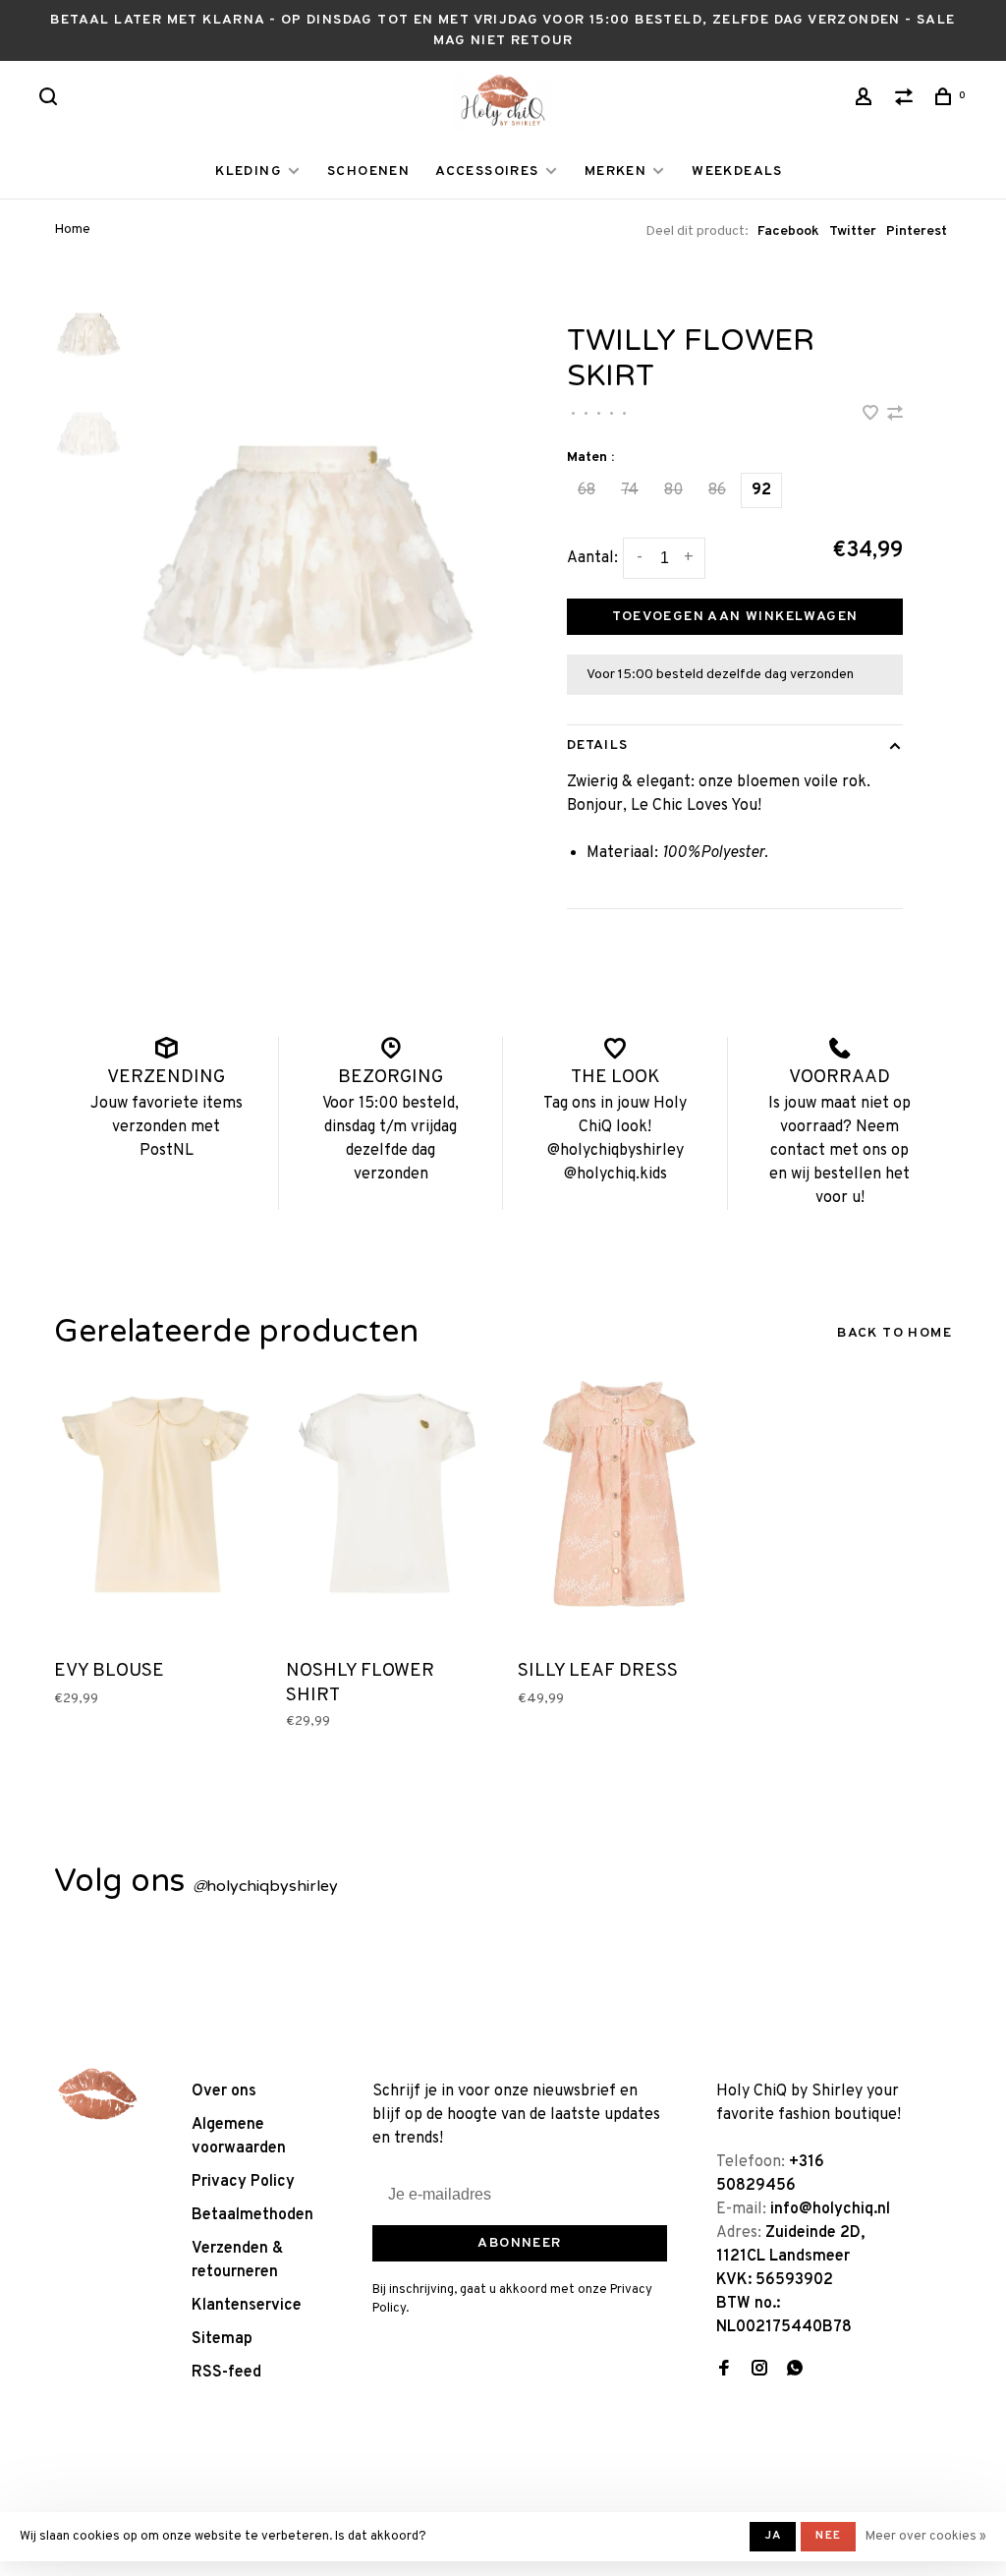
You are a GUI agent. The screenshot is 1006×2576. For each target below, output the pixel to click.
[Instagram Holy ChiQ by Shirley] (759, 2371)
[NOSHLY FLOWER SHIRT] (387, 1515)
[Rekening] (866, 101)
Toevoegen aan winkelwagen (735, 617)
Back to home (894, 1333)
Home (72, 229)
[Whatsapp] (795, 2371)
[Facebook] (724, 2371)
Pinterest (917, 231)
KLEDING (249, 172)
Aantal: (592, 558)
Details (597, 745)
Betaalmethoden (252, 2215)
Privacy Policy (243, 2182)
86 (717, 490)
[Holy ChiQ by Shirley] (98, 2094)
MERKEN (615, 172)
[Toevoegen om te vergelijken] (895, 416)
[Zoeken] (51, 101)
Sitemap (222, 2339)
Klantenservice (247, 2306)
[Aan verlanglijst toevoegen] (872, 416)
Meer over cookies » (926, 2537)
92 (761, 490)
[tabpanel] (308, 559)
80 (673, 490)
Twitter (853, 231)
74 (630, 490)
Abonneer (519, 2243)
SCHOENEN (368, 172)
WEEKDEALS (737, 172)
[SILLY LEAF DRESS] (619, 1515)
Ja (773, 2536)
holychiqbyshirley (265, 1886)
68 (587, 490)
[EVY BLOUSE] (155, 1515)
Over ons (224, 2091)
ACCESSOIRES (487, 172)
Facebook (788, 231)
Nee (828, 2536)
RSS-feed (226, 2373)
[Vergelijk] (907, 101)
